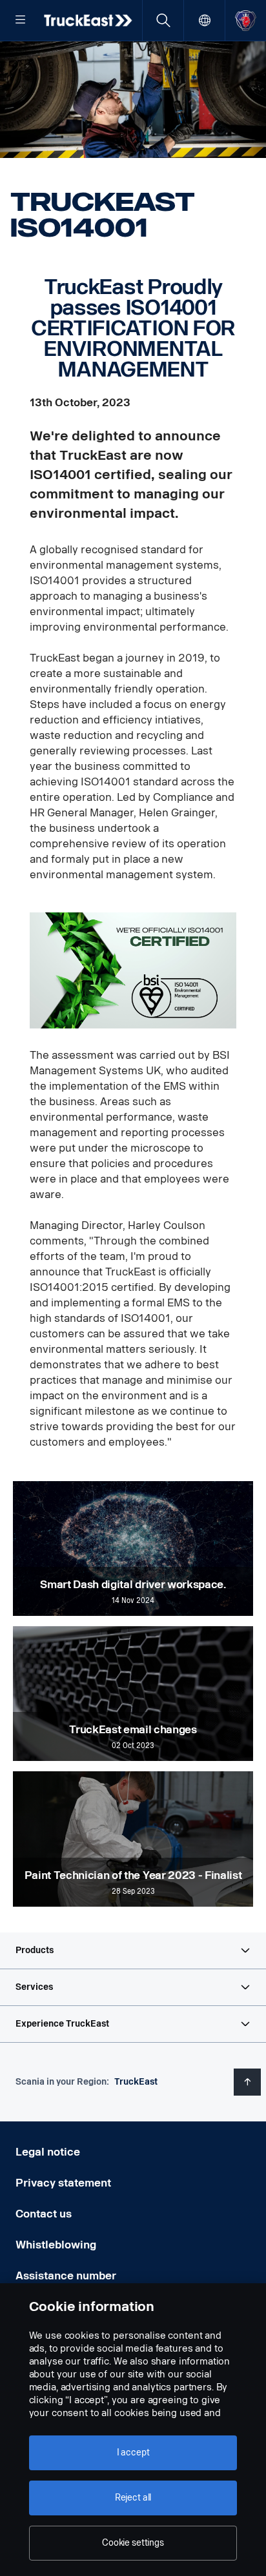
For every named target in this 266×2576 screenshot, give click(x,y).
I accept (133, 2453)
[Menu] (21, 21)
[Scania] (246, 20)
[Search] (163, 20)
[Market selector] (204, 20)
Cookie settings (133, 2543)
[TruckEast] (89, 20)
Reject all (133, 2498)
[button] (133, 1951)
